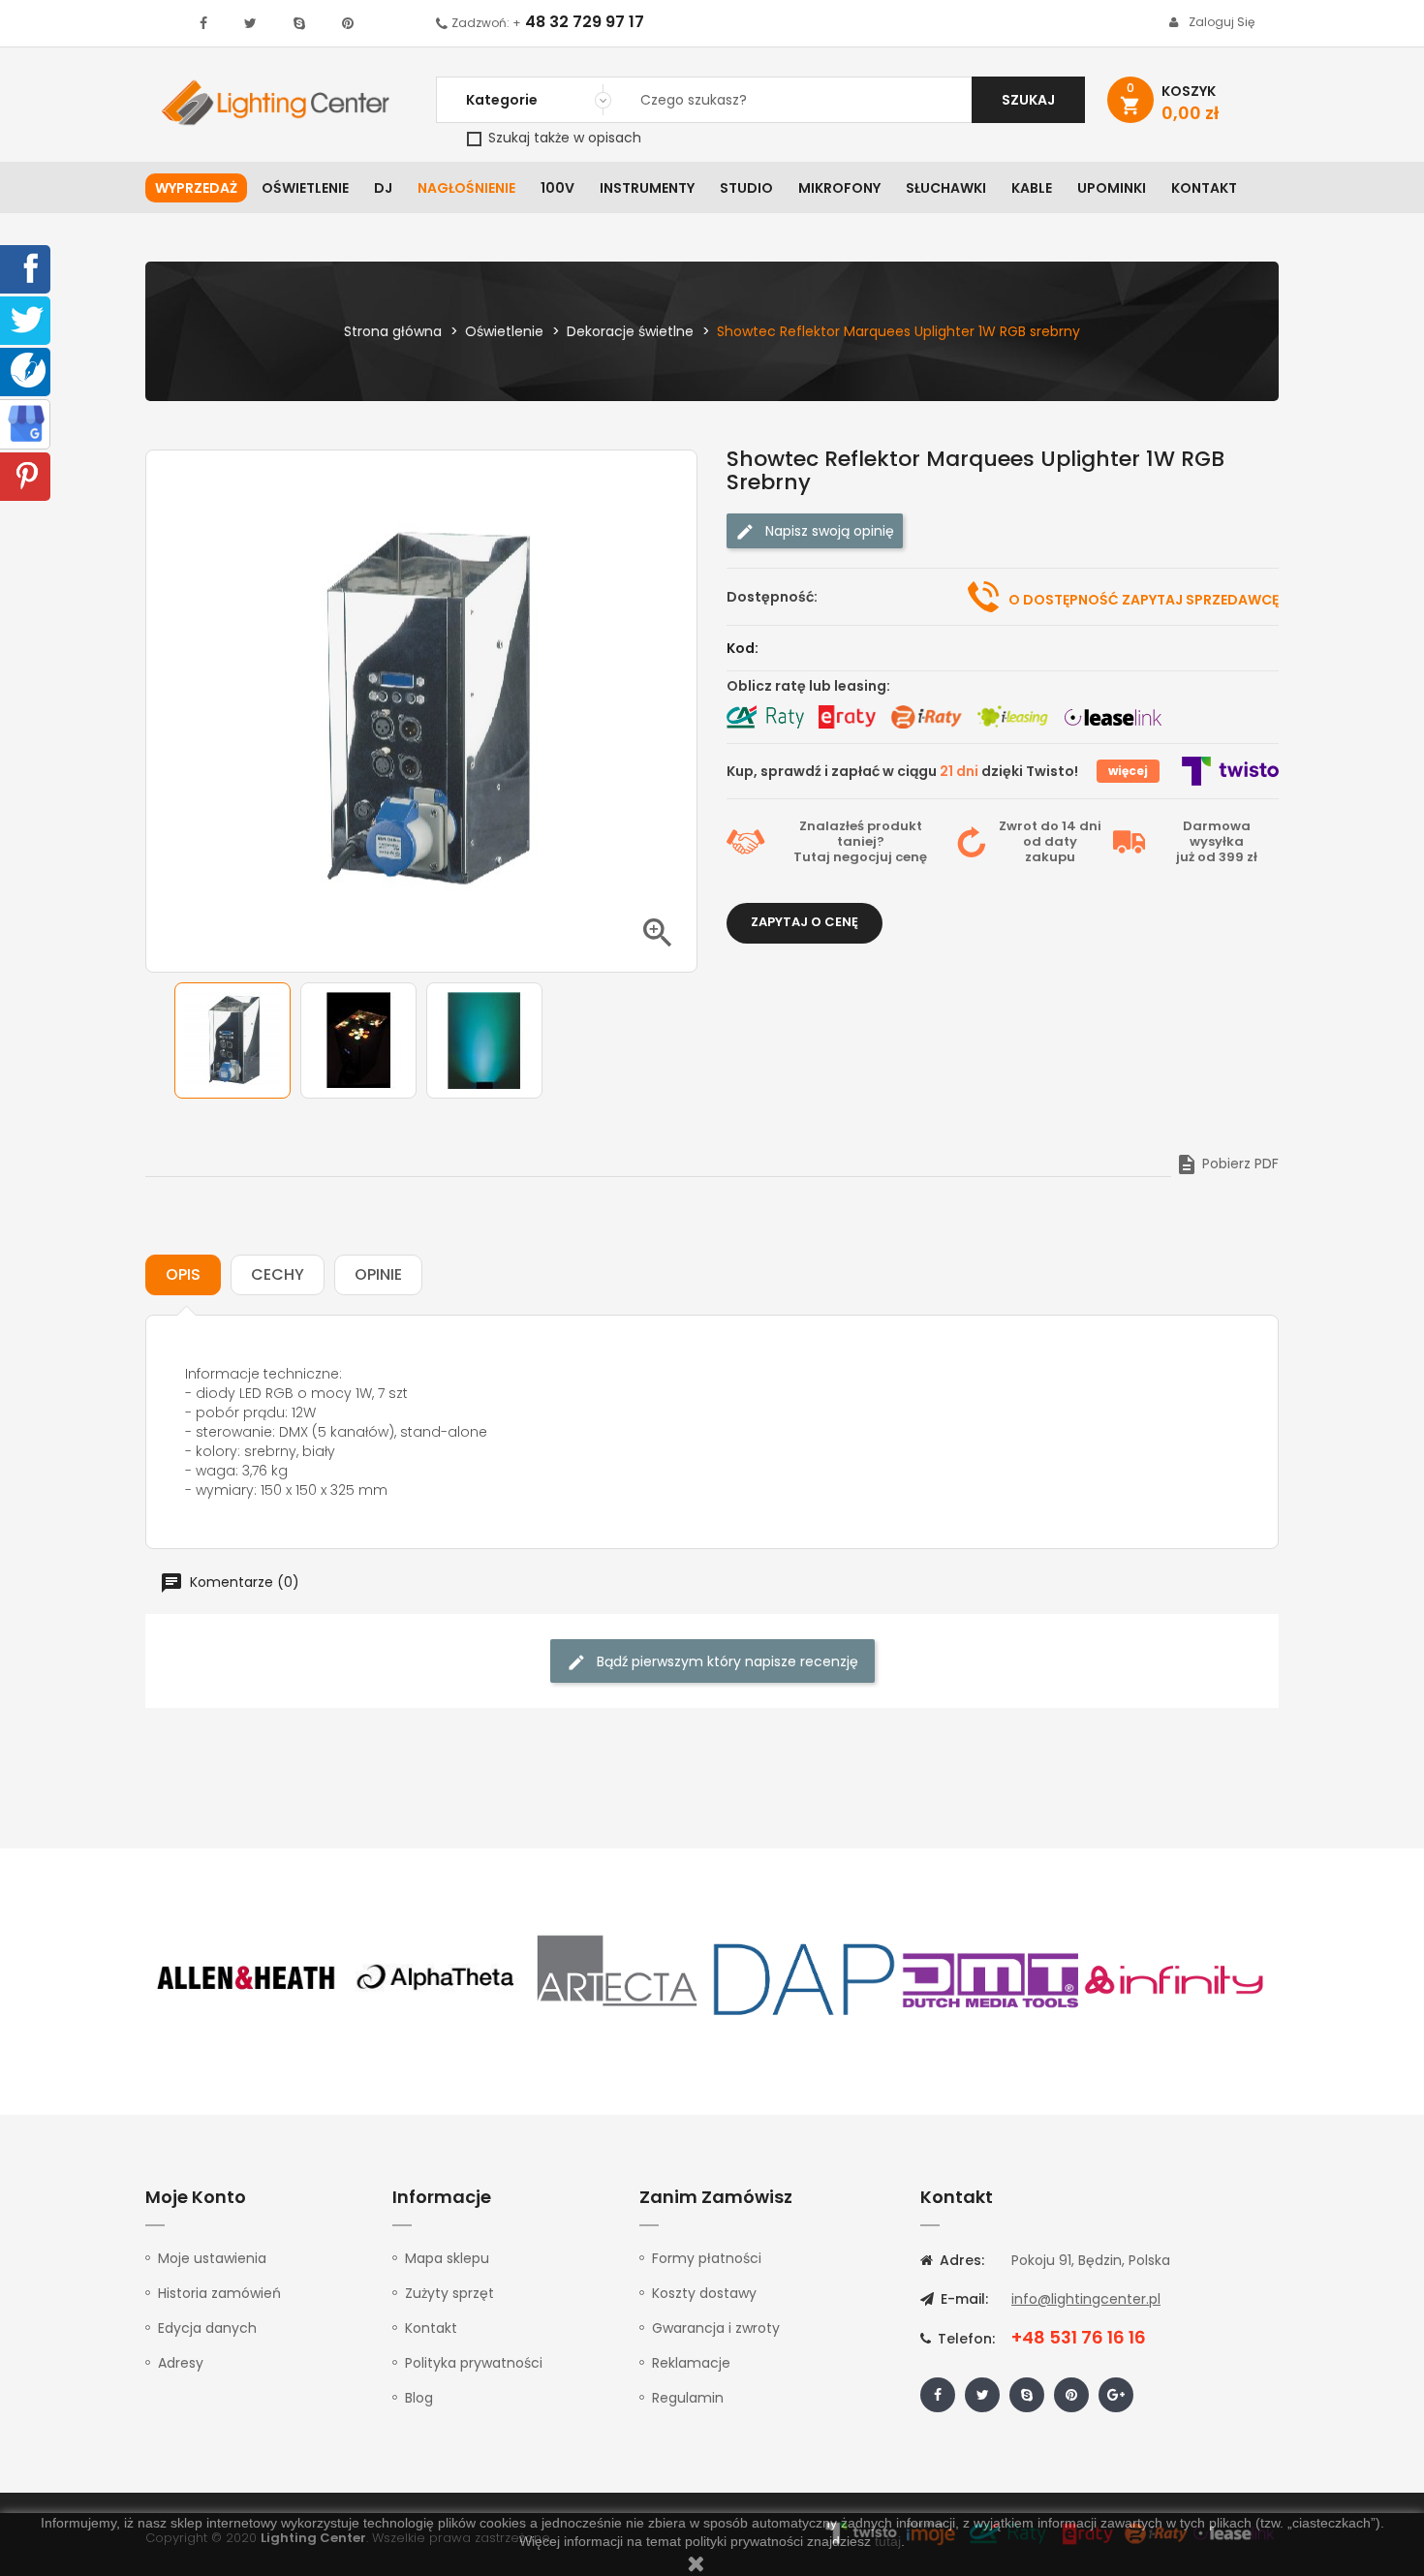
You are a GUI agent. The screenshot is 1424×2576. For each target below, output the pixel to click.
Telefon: (964, 2339)
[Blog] (28, 369)
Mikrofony (839, 188)
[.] (203, 23)
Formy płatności (707, 2258)
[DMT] (990, 1978)
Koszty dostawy (704, 2293)
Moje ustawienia (212, 2258)
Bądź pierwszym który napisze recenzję (726, 1661)
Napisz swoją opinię (828, 531)
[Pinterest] (27, 475)
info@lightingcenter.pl (1086, 2299)
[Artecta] (618, 1978)
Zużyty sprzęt (449, 2293)
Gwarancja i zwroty (716, 2328)
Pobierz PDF (1227, 1164)
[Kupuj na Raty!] (765, 717)
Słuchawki (946, 188)
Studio (746, 188)
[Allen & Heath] (247, 1978)
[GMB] (26, 422)
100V (557, 188)
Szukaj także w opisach (563, 138)
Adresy (181, 2363)
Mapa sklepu (447, 2258)
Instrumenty (647, 188)
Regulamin (688, 2398)
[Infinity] (1175, 1978)
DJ (383, 188)
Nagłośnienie (466, 188)
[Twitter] (27, 319)
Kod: (743, 648)
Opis (183, 1274)
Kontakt (1204, 188)
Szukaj (1028, 100)
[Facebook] (27, 267)
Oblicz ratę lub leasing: (808, 686)
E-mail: (962, 2299)
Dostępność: (772, 597)
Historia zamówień (219, 2293)
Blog (419, 2398)
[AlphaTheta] (433, 1978)
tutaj (888, 2541)
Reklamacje (691, 2363)
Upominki (1112, 188)
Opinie (378, 1274)
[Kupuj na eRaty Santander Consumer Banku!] (847, 717)
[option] (232, 1040)
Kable (1032, 188)
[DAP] (804, 1978)
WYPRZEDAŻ (196, 188)
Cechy (278, 1274)
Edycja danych (207, 2328)
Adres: (960, 2260)
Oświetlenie (305, 188)
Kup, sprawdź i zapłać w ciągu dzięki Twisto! (902, 771)
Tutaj (812, 857)
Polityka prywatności (474, 2363)
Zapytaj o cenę (805, 922)
